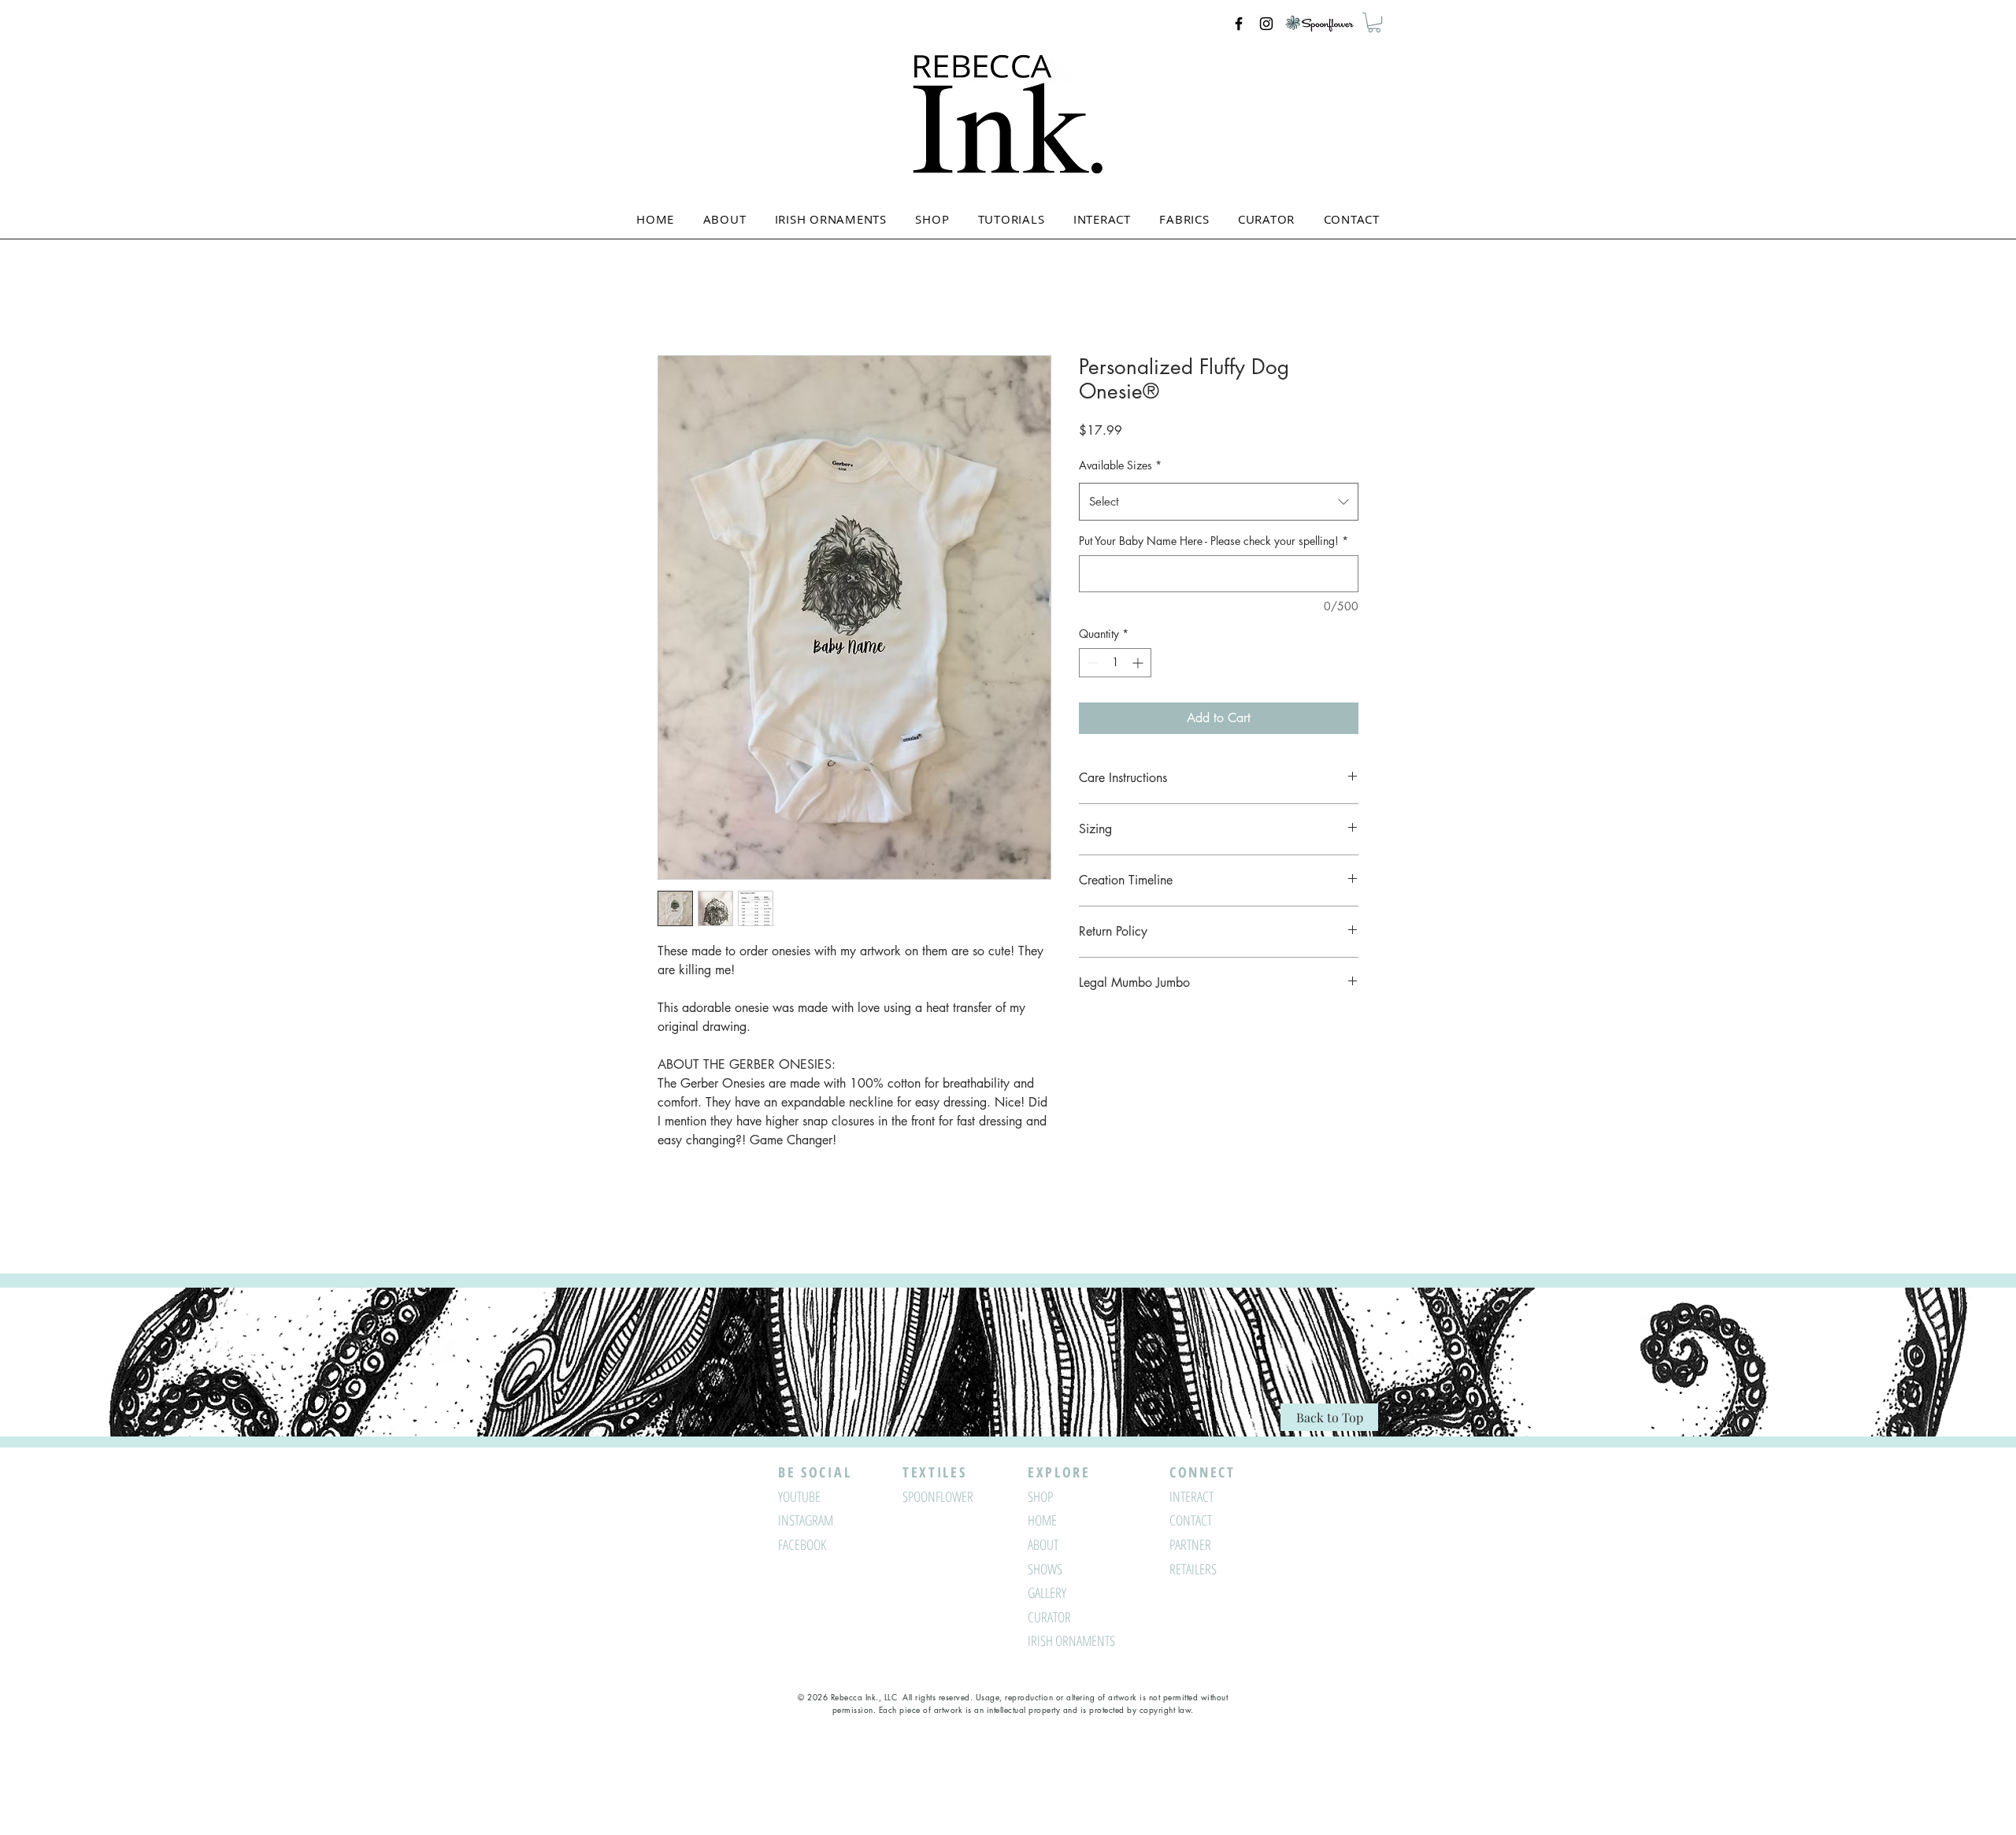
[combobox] (1219, 502)
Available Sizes (1120, 465)
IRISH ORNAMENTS (1071, 1640)
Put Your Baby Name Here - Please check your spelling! (1214, 541)
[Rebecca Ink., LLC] (1239, 24)
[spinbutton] (1115, 663)
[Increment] (1139, 663)
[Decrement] (1091, 663)
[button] (1374, 22)
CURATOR (1049, 1617)
